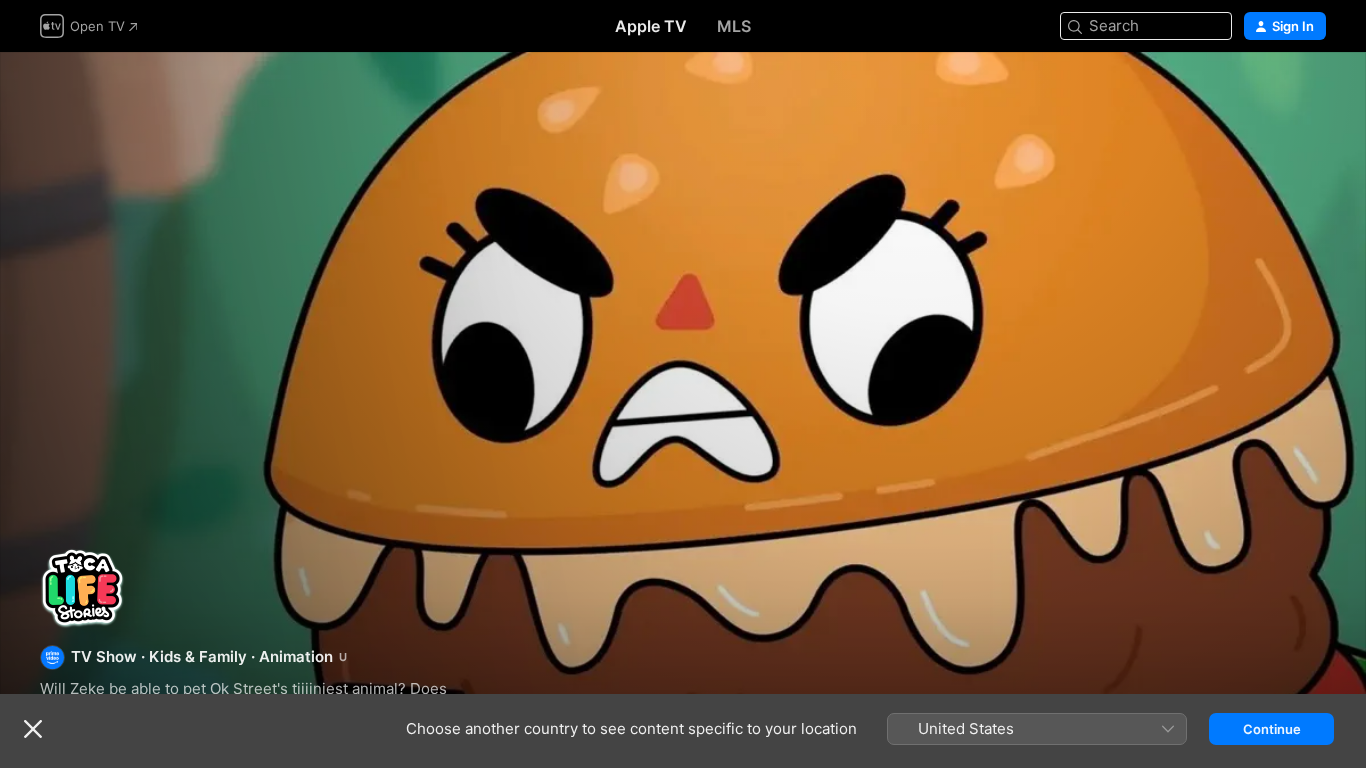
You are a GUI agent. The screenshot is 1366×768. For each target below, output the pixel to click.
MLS (734, 26)
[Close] (33, 729)
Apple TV (651, 26)
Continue (1272, 729)
